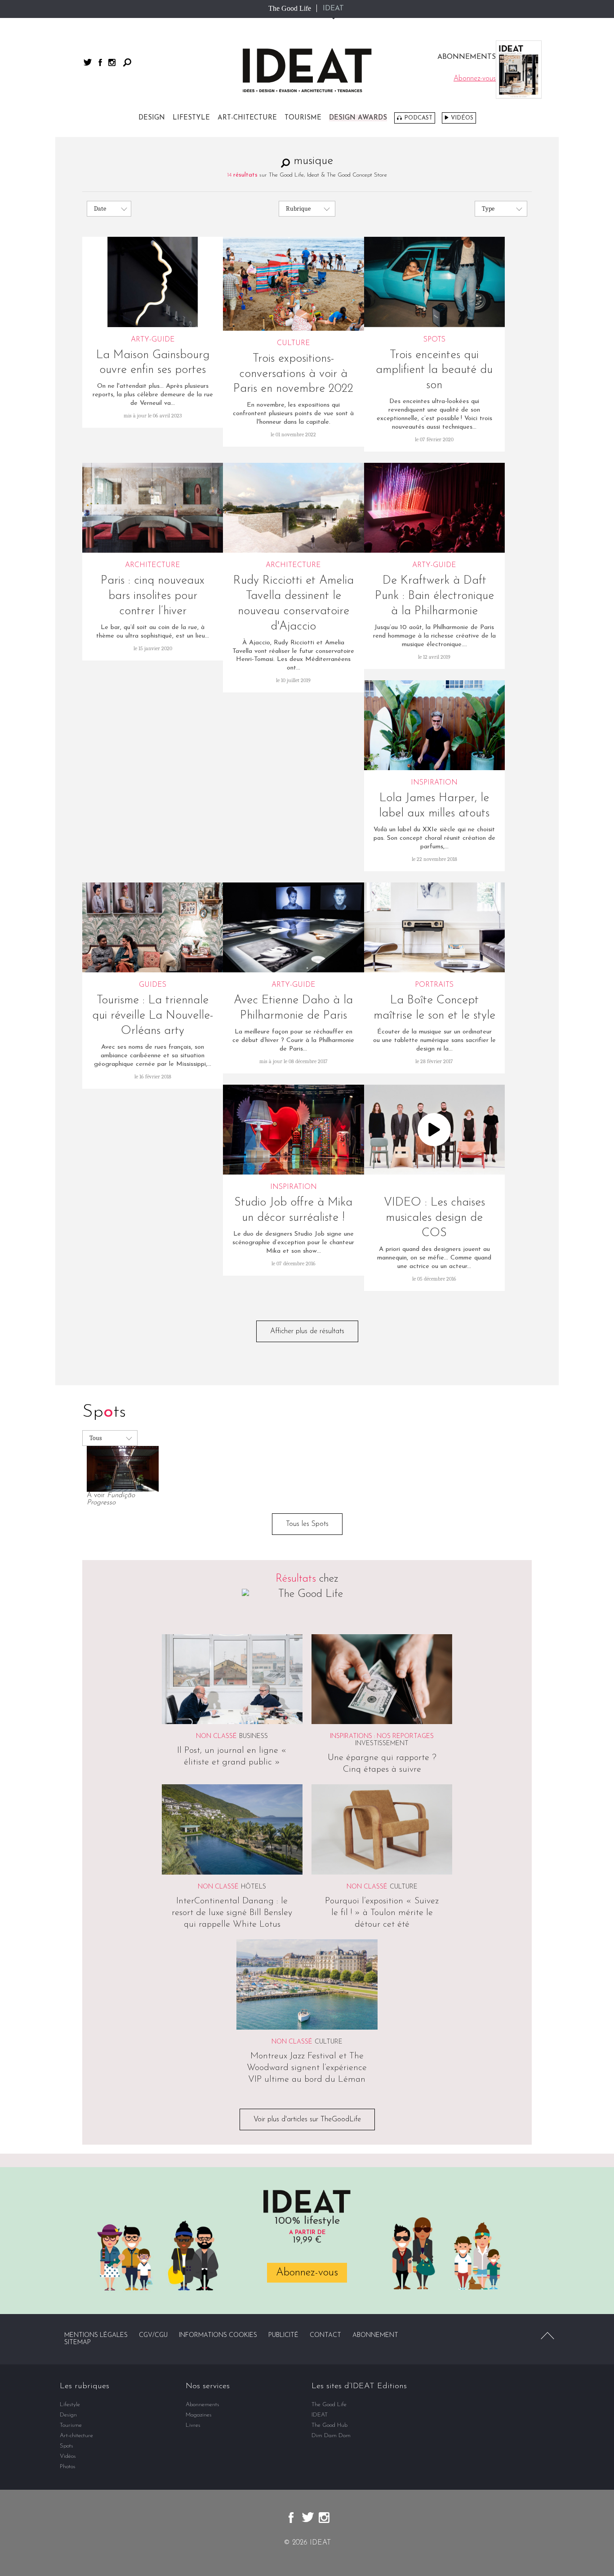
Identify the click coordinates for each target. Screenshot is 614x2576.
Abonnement (375, 2335)
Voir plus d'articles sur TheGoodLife (307, 2119)
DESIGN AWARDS (358, 118)
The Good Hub (329, 2425)
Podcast (418, 118)
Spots (67, 2446)
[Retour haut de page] (547, 2336)
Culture (404, 1887)
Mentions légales (96, 2335)
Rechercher (127, 62)
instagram (112, 62)
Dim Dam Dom (331, 2436)
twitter (88, 62)
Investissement (382, 1744)
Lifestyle (191, 118)
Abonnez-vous (307, 2273)
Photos (68, 2467)
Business (254, 1736)
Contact (325, 2335)
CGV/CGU (153, 2335)
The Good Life (290, 8)
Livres (193, 2425)
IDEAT (333, 9)
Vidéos (462, 118)
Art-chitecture (247, 118)
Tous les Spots (307, 1524)
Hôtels (254, 1887)
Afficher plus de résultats (307, 1331)
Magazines (199, 2415)
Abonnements (202, 2405)
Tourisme (303, 118)
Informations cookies (218, 2335)
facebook (100, 62)
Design (152, 118)
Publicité (283, 2335)
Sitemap (78, 2343)
